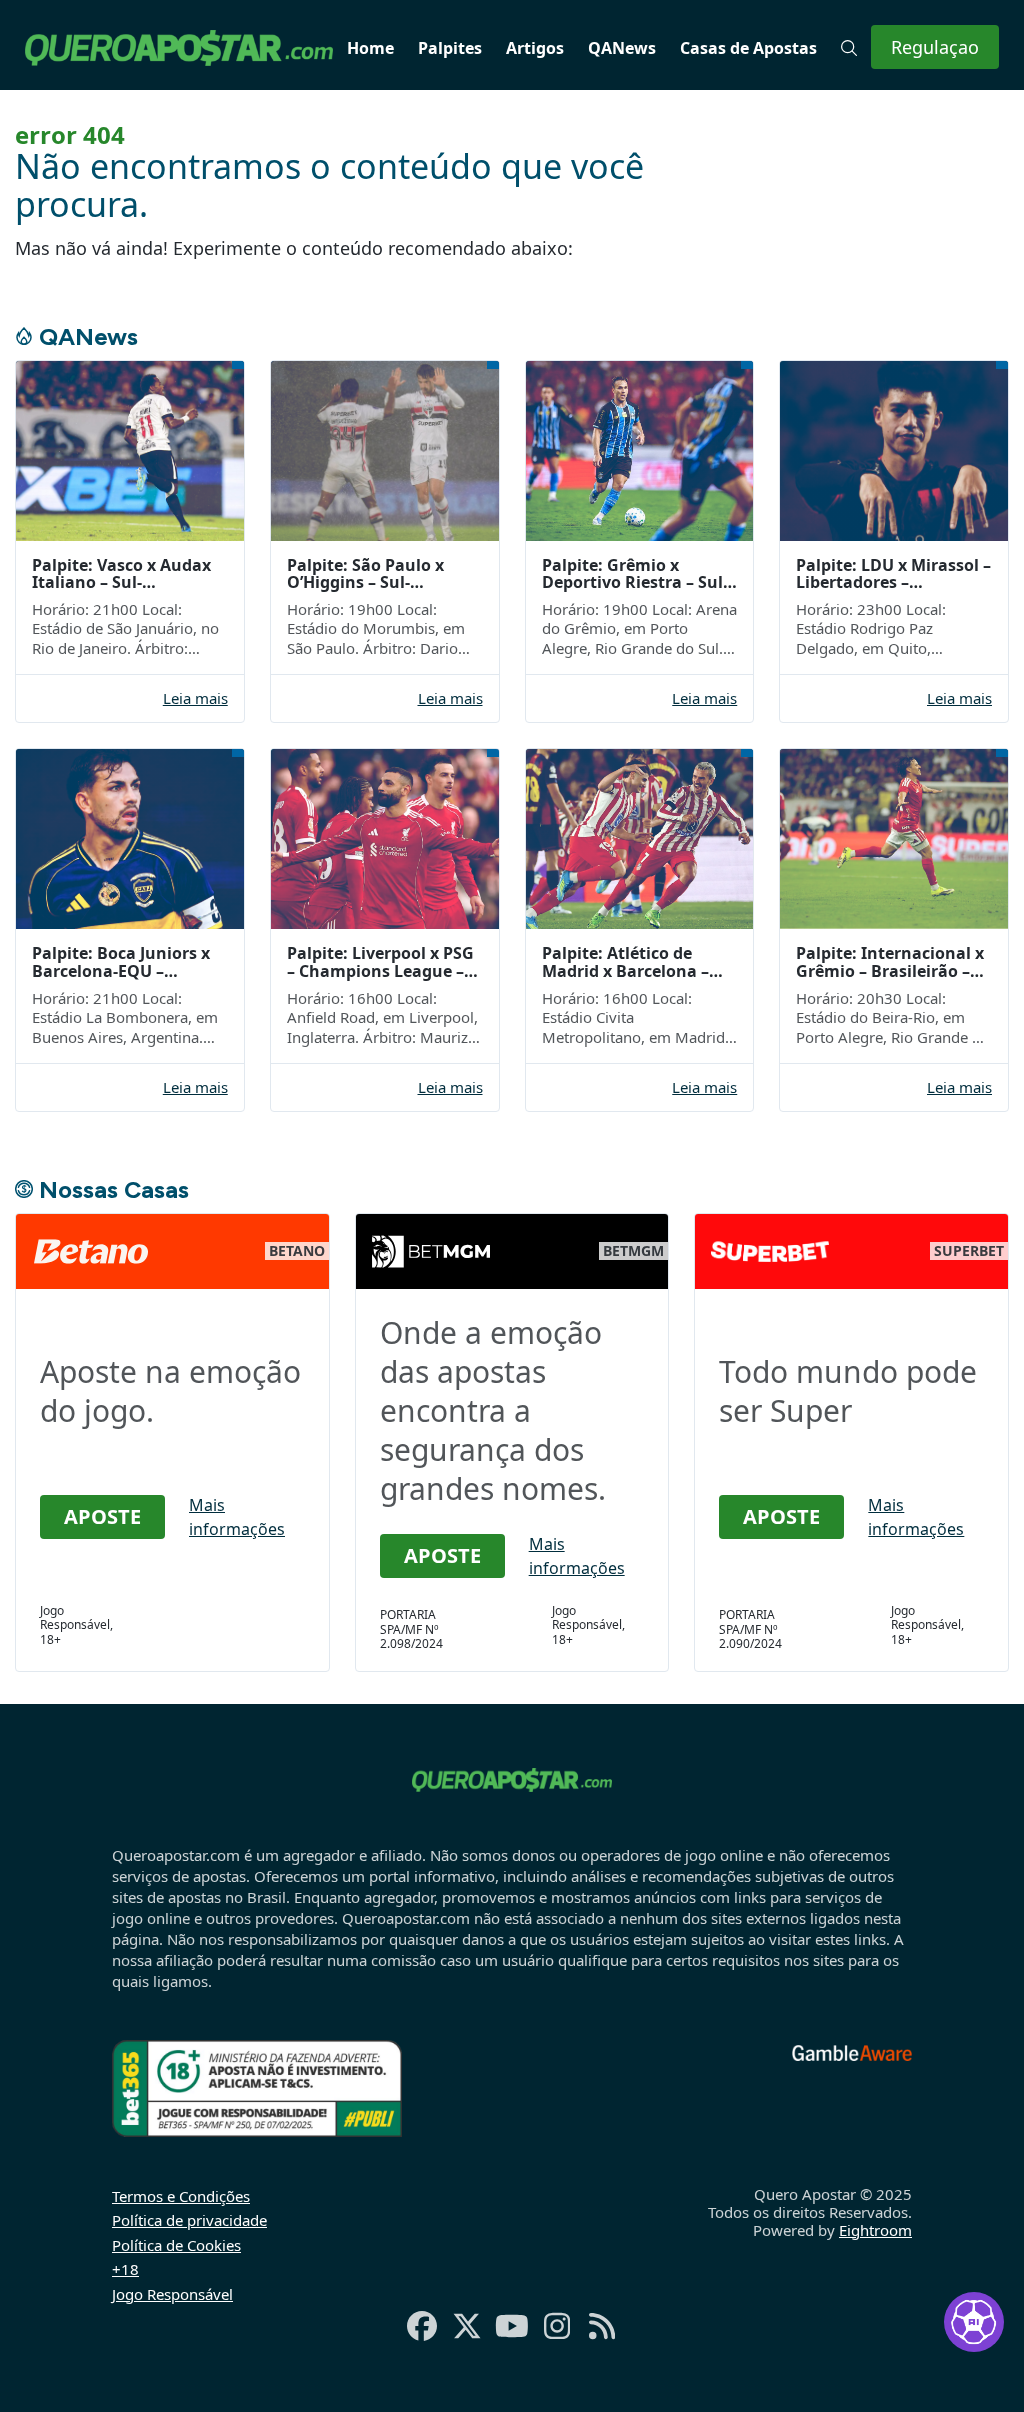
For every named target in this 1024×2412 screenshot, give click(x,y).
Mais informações (237, 1517)
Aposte (102, 1516)
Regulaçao (935, 47)
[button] (849, 48)
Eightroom (875, 2230)
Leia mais (195, 698)
